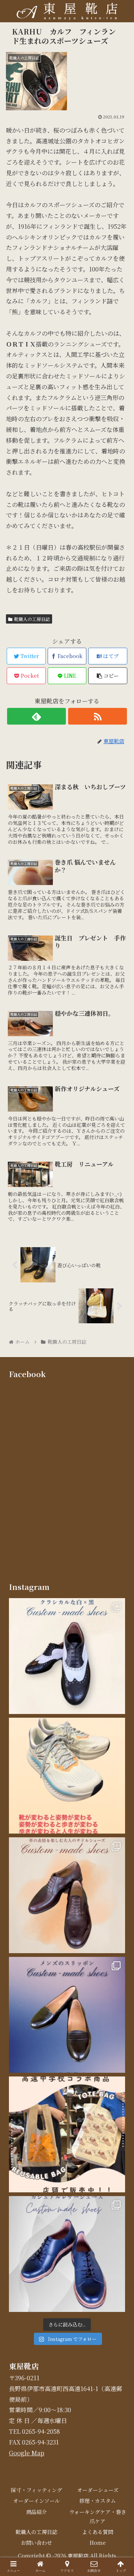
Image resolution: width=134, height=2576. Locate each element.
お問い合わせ (36, 2543)
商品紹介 (36, 2512)
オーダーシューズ (98, 2490)
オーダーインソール (36, 2501)
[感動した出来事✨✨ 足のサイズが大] (67, 1776)
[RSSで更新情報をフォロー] (97, 716)
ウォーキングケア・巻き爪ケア (98, 2516)
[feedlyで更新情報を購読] (36, 716)
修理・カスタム (98, 2501)
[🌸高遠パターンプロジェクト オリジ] (67, 2134)
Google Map (27, 2453)
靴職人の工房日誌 (32, 619)
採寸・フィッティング (36, 2490)
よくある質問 (98, 2532)
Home (98, 2543)
